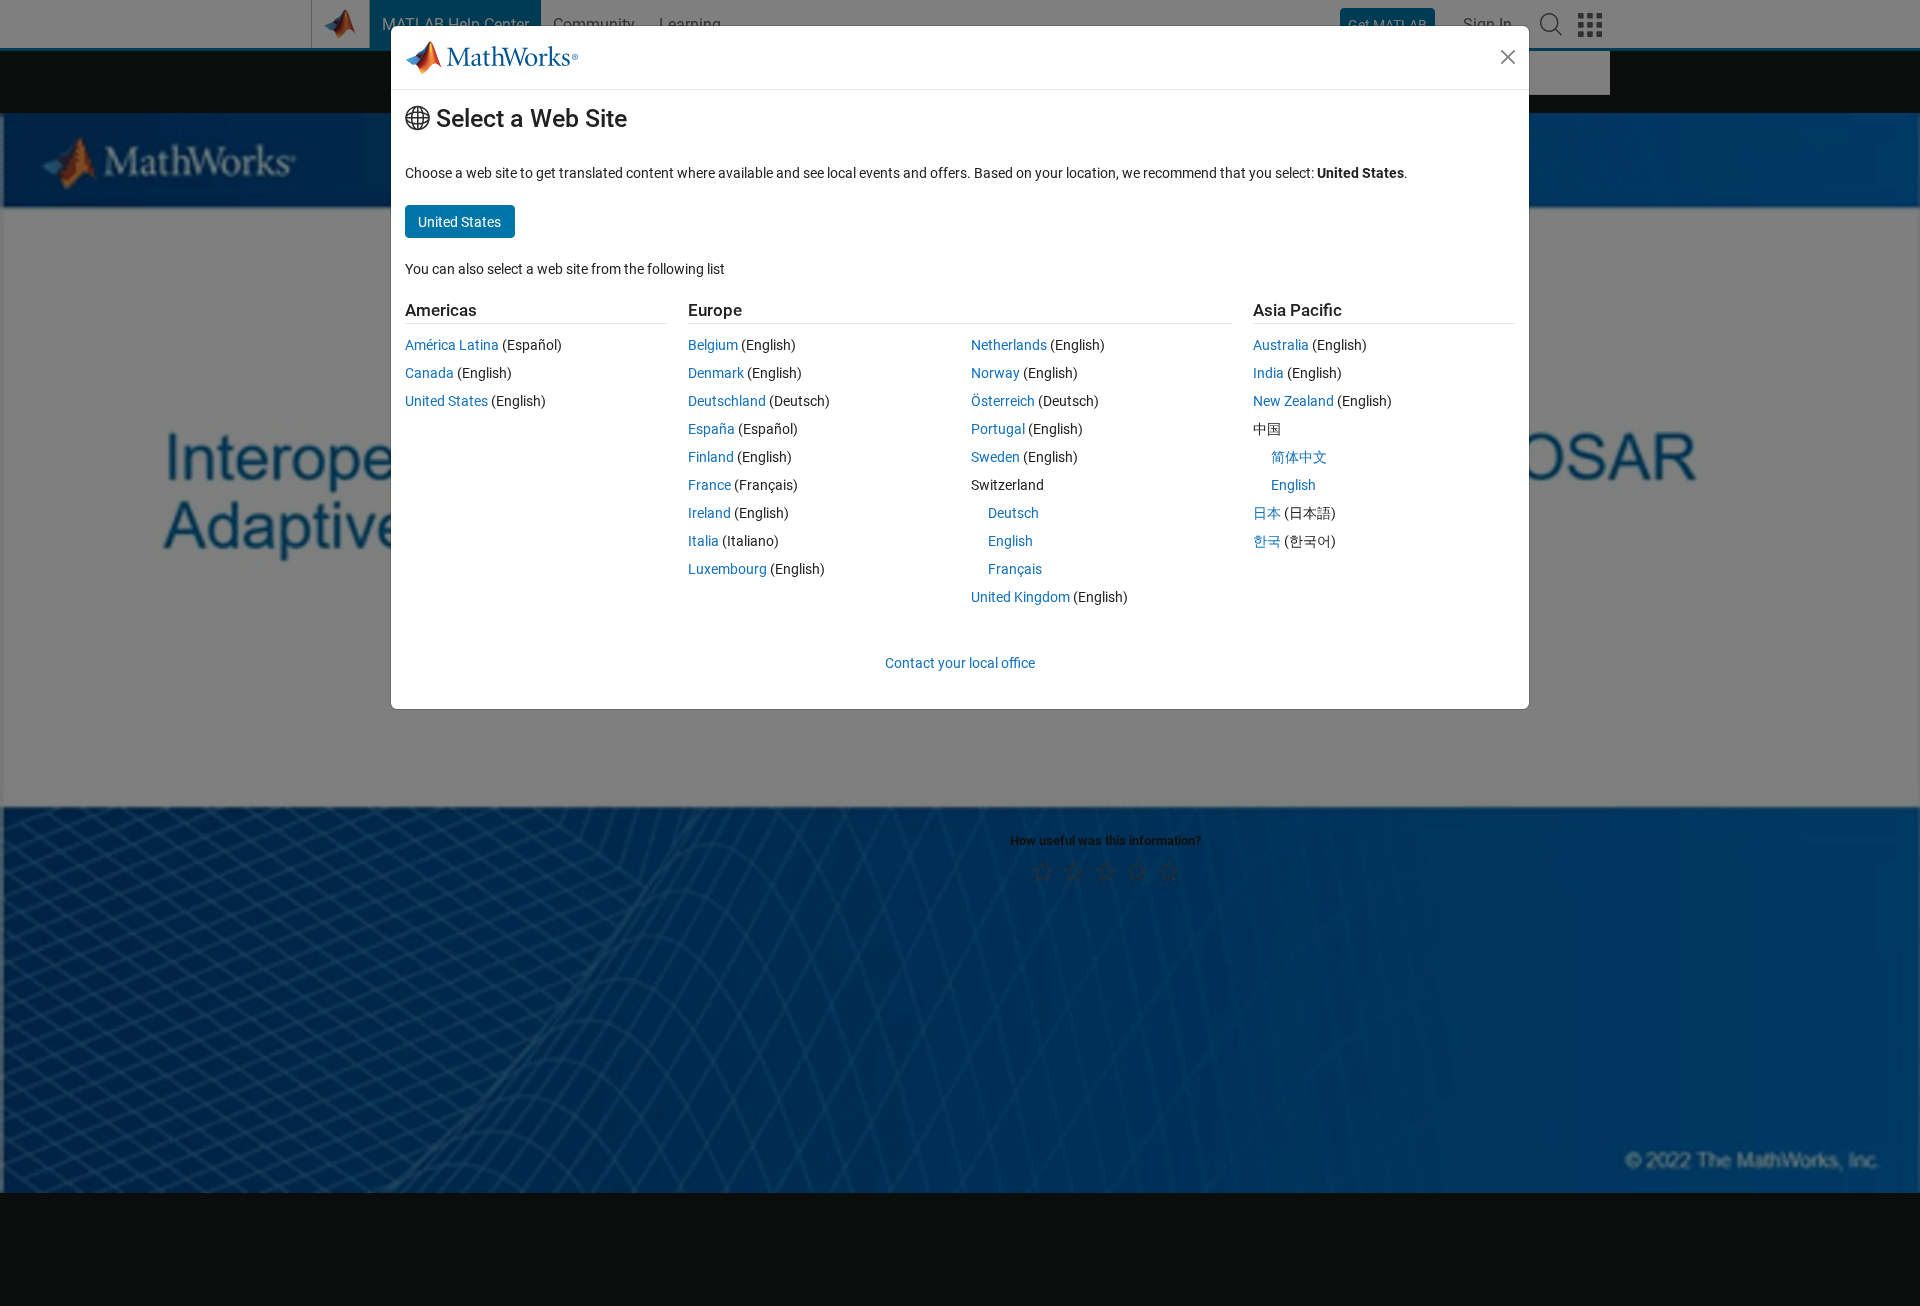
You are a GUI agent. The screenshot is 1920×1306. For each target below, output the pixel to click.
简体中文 (1299, 457)
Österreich (1003, 401)
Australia (1281, 345)
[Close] (1508, 57)
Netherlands (1009, 345)
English (1010, 541)
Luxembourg (727, 569)
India (1268, 373)
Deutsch (1013, 513)
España (711, 429)
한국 (1267, 541)
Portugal (998, 429)
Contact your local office (960, 663)
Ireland (709, 513)
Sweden (995, 457)
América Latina (452, 345)
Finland (711, 457)
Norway (995, 373)
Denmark (716, 373)
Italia (703, 541)
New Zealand (1293, 401)
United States (446, 401)
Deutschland (727, 401)
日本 (1267, 513)
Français (1015, 569)
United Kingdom (1020, 597)
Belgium (713, 345)
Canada (429, 373)
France (709, 485)
